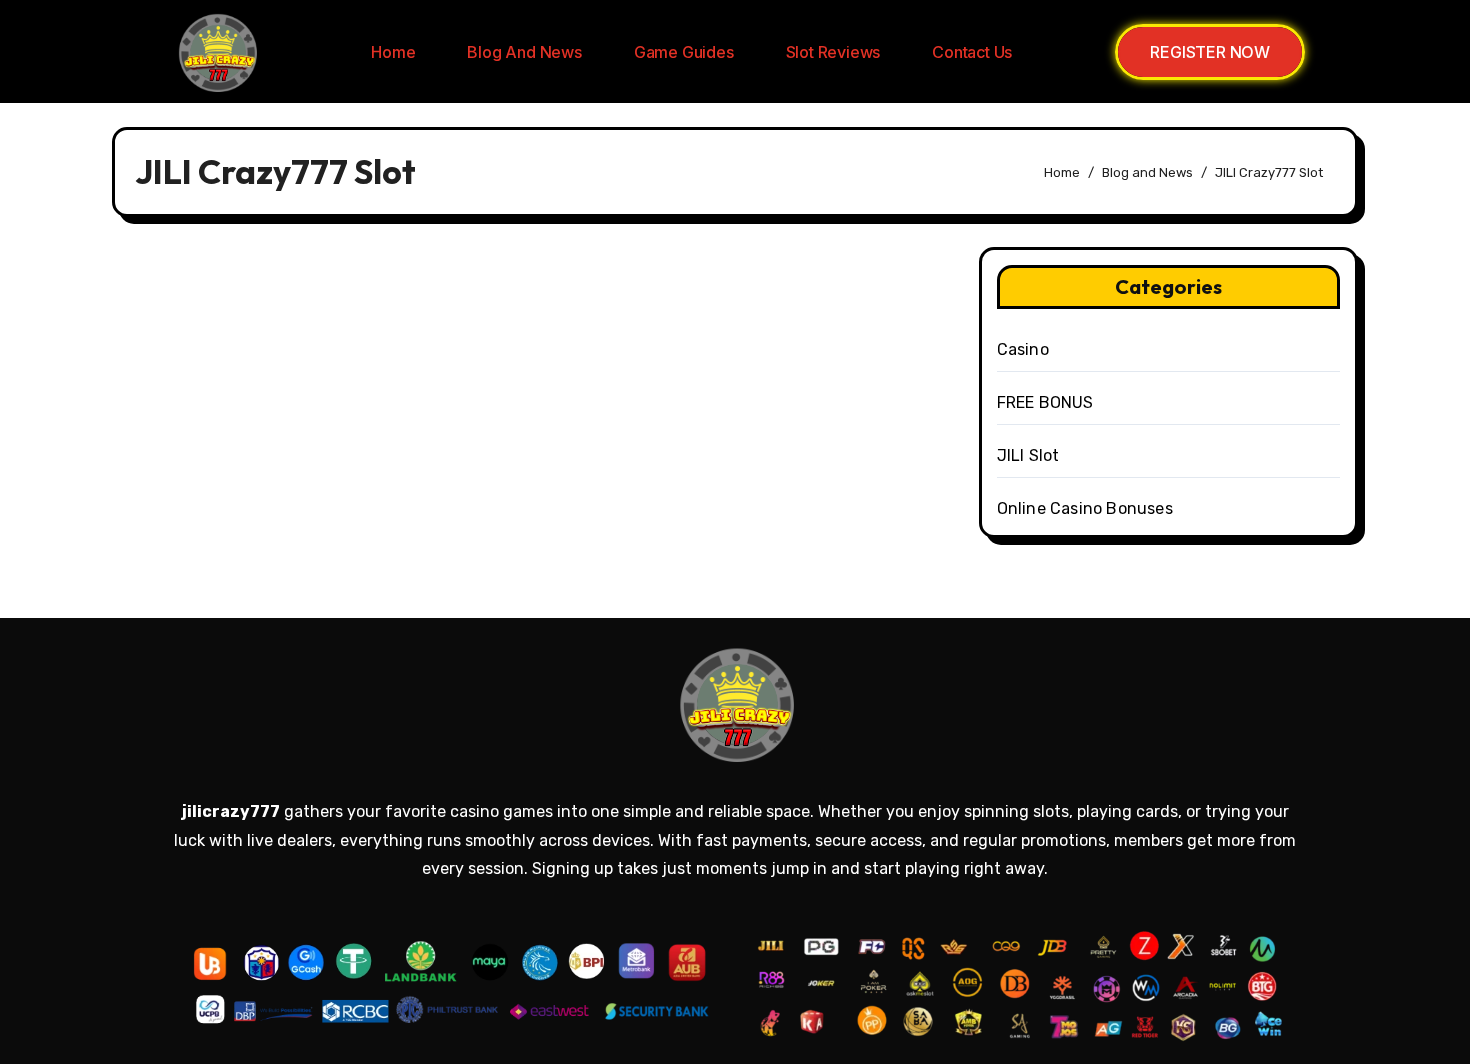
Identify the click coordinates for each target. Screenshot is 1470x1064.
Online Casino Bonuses (1085, 508)
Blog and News (524, 52)
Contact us (972, 52)
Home (393, 52)
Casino (1023, 349)
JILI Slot (1028, 455)
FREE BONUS (1045, 402)
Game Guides (684, 52)
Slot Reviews (833, 52)
